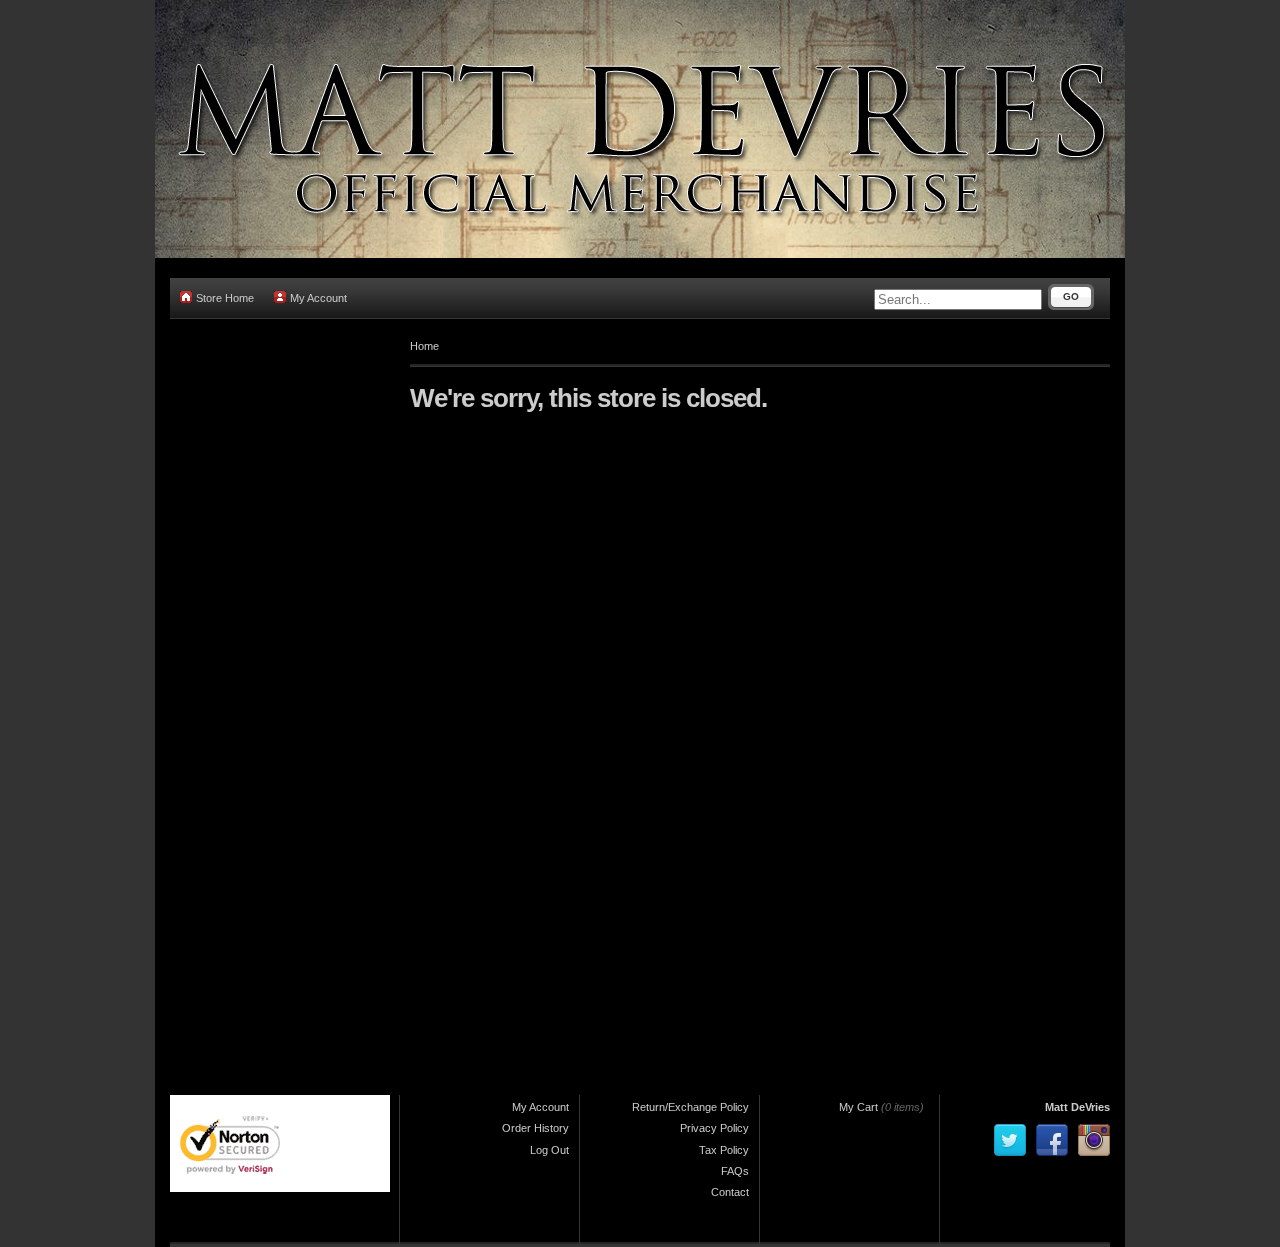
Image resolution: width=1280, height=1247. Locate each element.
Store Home (225, 298)
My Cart (858, 1107)
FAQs (735, 1171)
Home (424, 346)
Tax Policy (724, 1150)
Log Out (549, 1150)
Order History (535, 1128)
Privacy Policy (714, 1128)
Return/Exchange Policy (690, 1107)
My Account (318, 298)
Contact (730, 1192)
